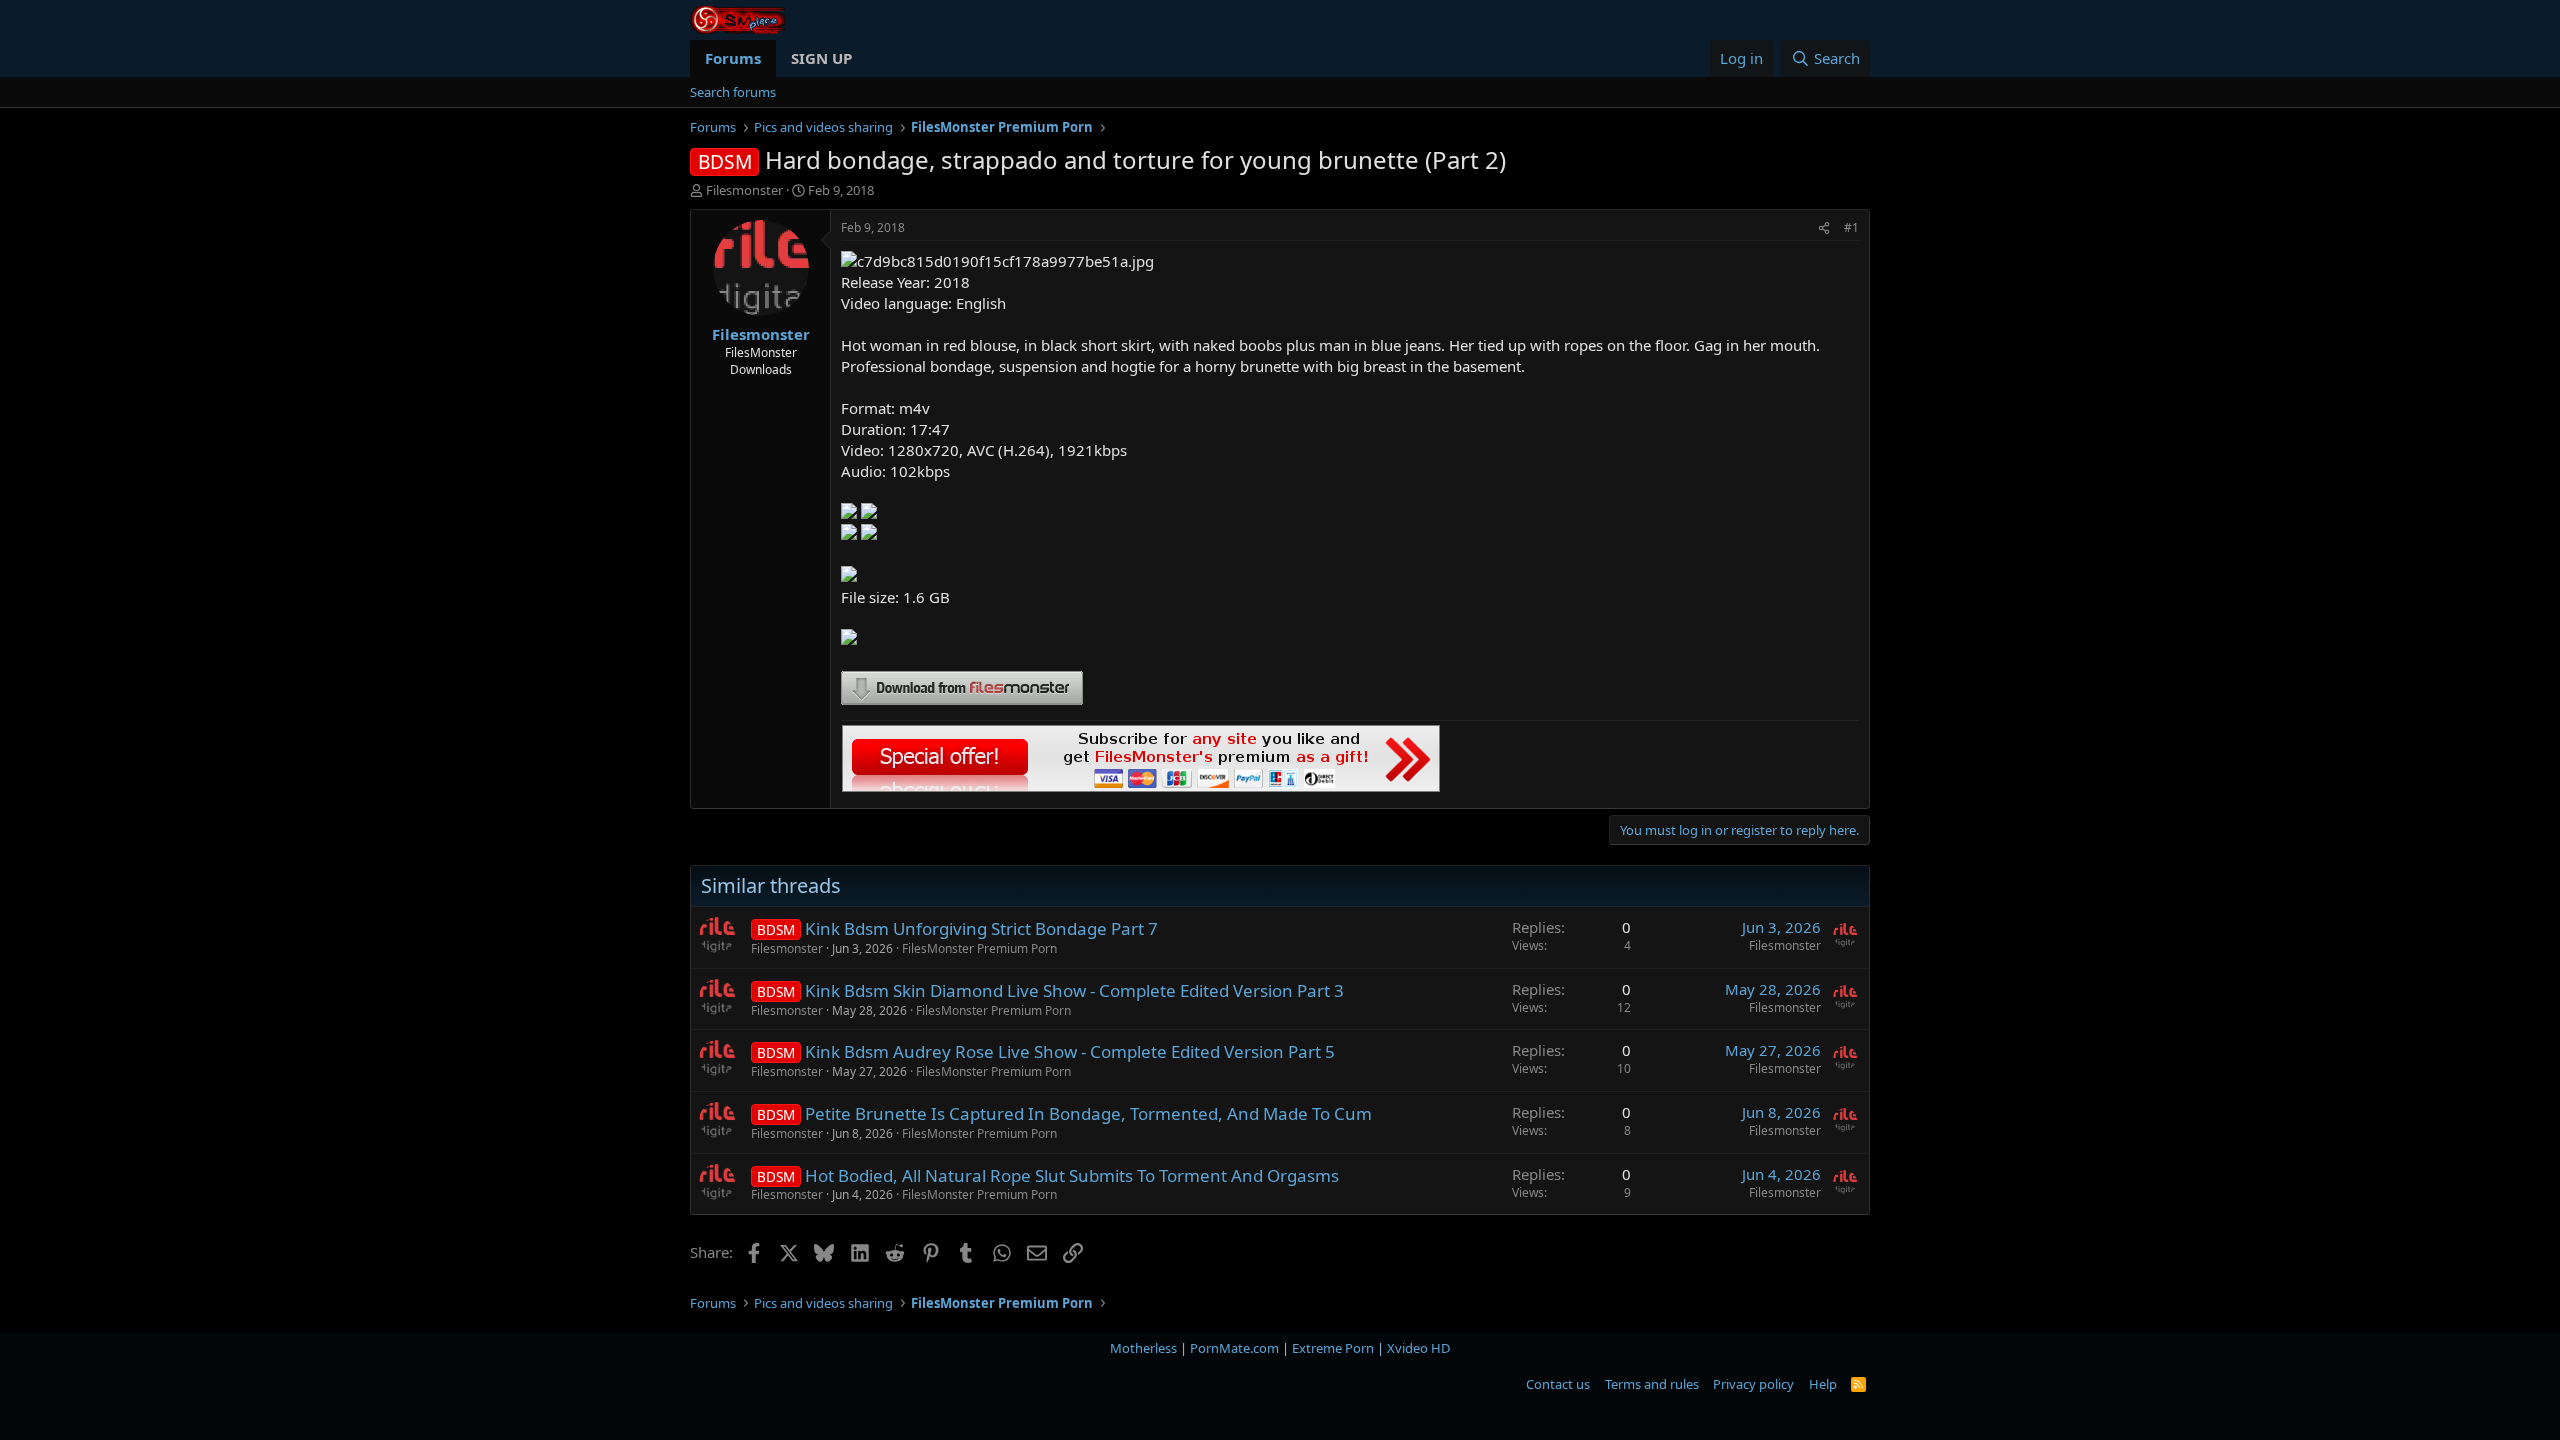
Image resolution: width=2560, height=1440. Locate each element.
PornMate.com (1234, 1348)
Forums (733, 58)
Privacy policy (1753, 1384)
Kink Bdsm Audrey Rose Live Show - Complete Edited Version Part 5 (1070, 1051)
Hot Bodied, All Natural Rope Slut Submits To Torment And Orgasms (1072, 1175)
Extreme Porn (1333, 1348)
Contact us (1558, 1384)
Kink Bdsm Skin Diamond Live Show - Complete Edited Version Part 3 (1074, 990)
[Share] (1824, 228)
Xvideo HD (1418, 1348)
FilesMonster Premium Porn (979, 948)
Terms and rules (1652, 1384)
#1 (1851, 227)
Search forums (733, 92)
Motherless (1143, 1348)
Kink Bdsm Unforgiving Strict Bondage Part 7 (981, 928)
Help (1823, 1384)
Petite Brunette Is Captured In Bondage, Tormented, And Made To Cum (1088, 1113)
